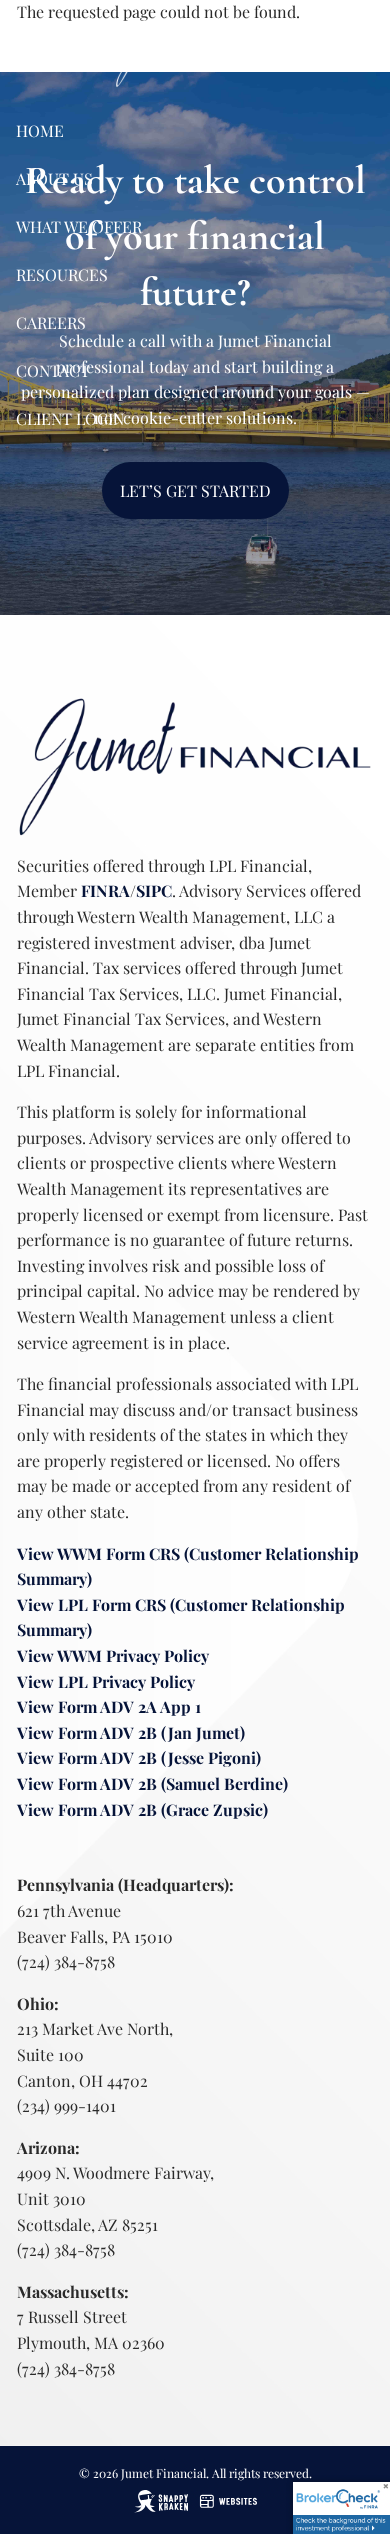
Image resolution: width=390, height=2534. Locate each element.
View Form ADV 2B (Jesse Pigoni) (139, 1757)
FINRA (105, 890)
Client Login (70, 418)
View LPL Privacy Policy (106, 1681)
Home (40, 130)
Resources (62, 274)
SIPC (154, 890)
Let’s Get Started (195, 490)
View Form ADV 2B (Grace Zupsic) (142, 1809)
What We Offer (79, 226)
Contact (53, 370)
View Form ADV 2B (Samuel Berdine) (152, 1783)
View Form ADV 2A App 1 (109, 1706)
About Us (54, 178)
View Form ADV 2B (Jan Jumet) (131, 1732)
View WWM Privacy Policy (113, 1655)
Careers (51, 322)
